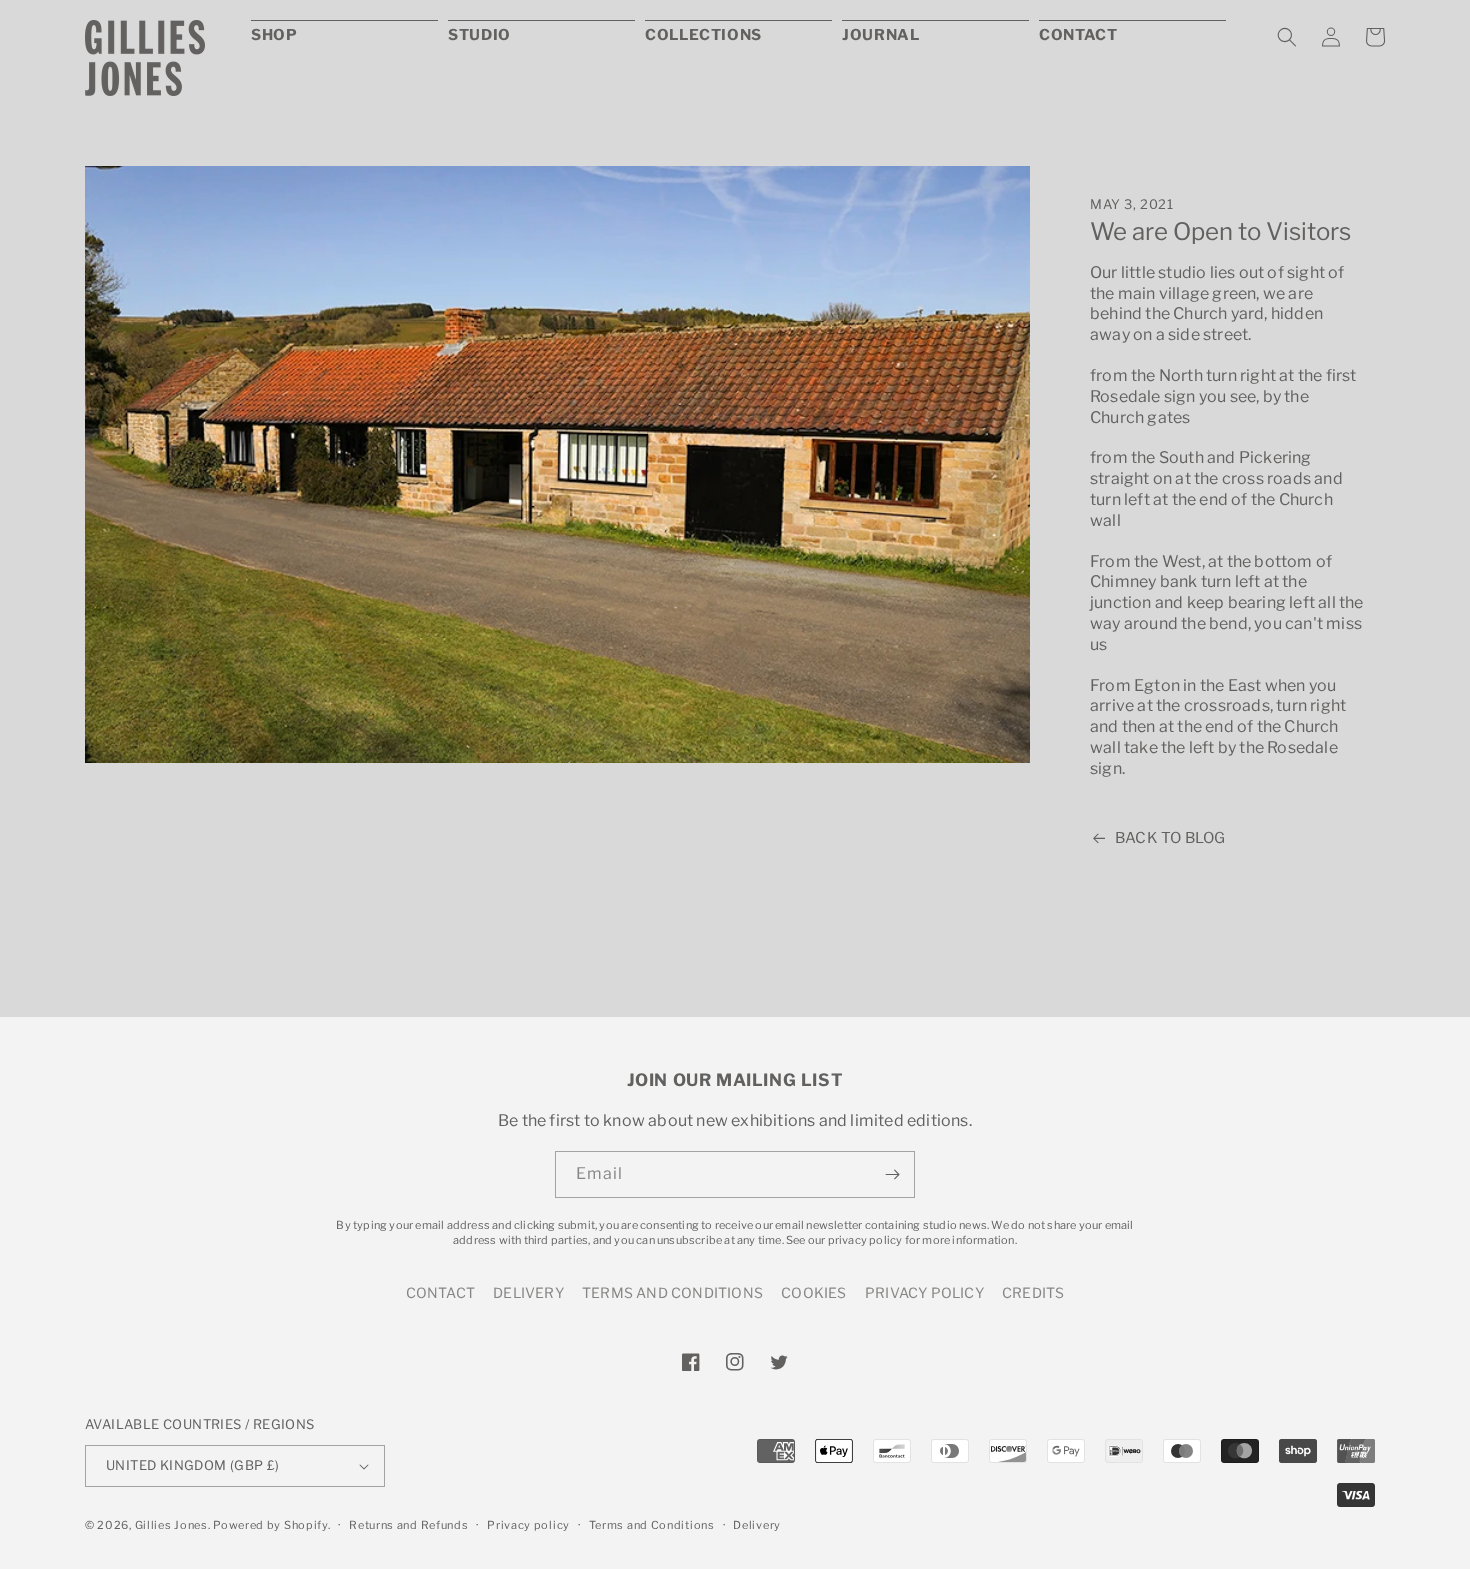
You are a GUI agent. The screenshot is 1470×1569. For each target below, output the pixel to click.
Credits (1033, 1292)
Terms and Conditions (672, 1292)
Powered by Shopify (270, 1525)
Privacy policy (528, 1525)
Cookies (813, 1292)
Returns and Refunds (408, 1525)
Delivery (528, 1292)
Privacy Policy (924, 1292)
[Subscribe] (892, 1174)
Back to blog (1170, 838)
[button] (1287, 37)
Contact (440, 1292)
